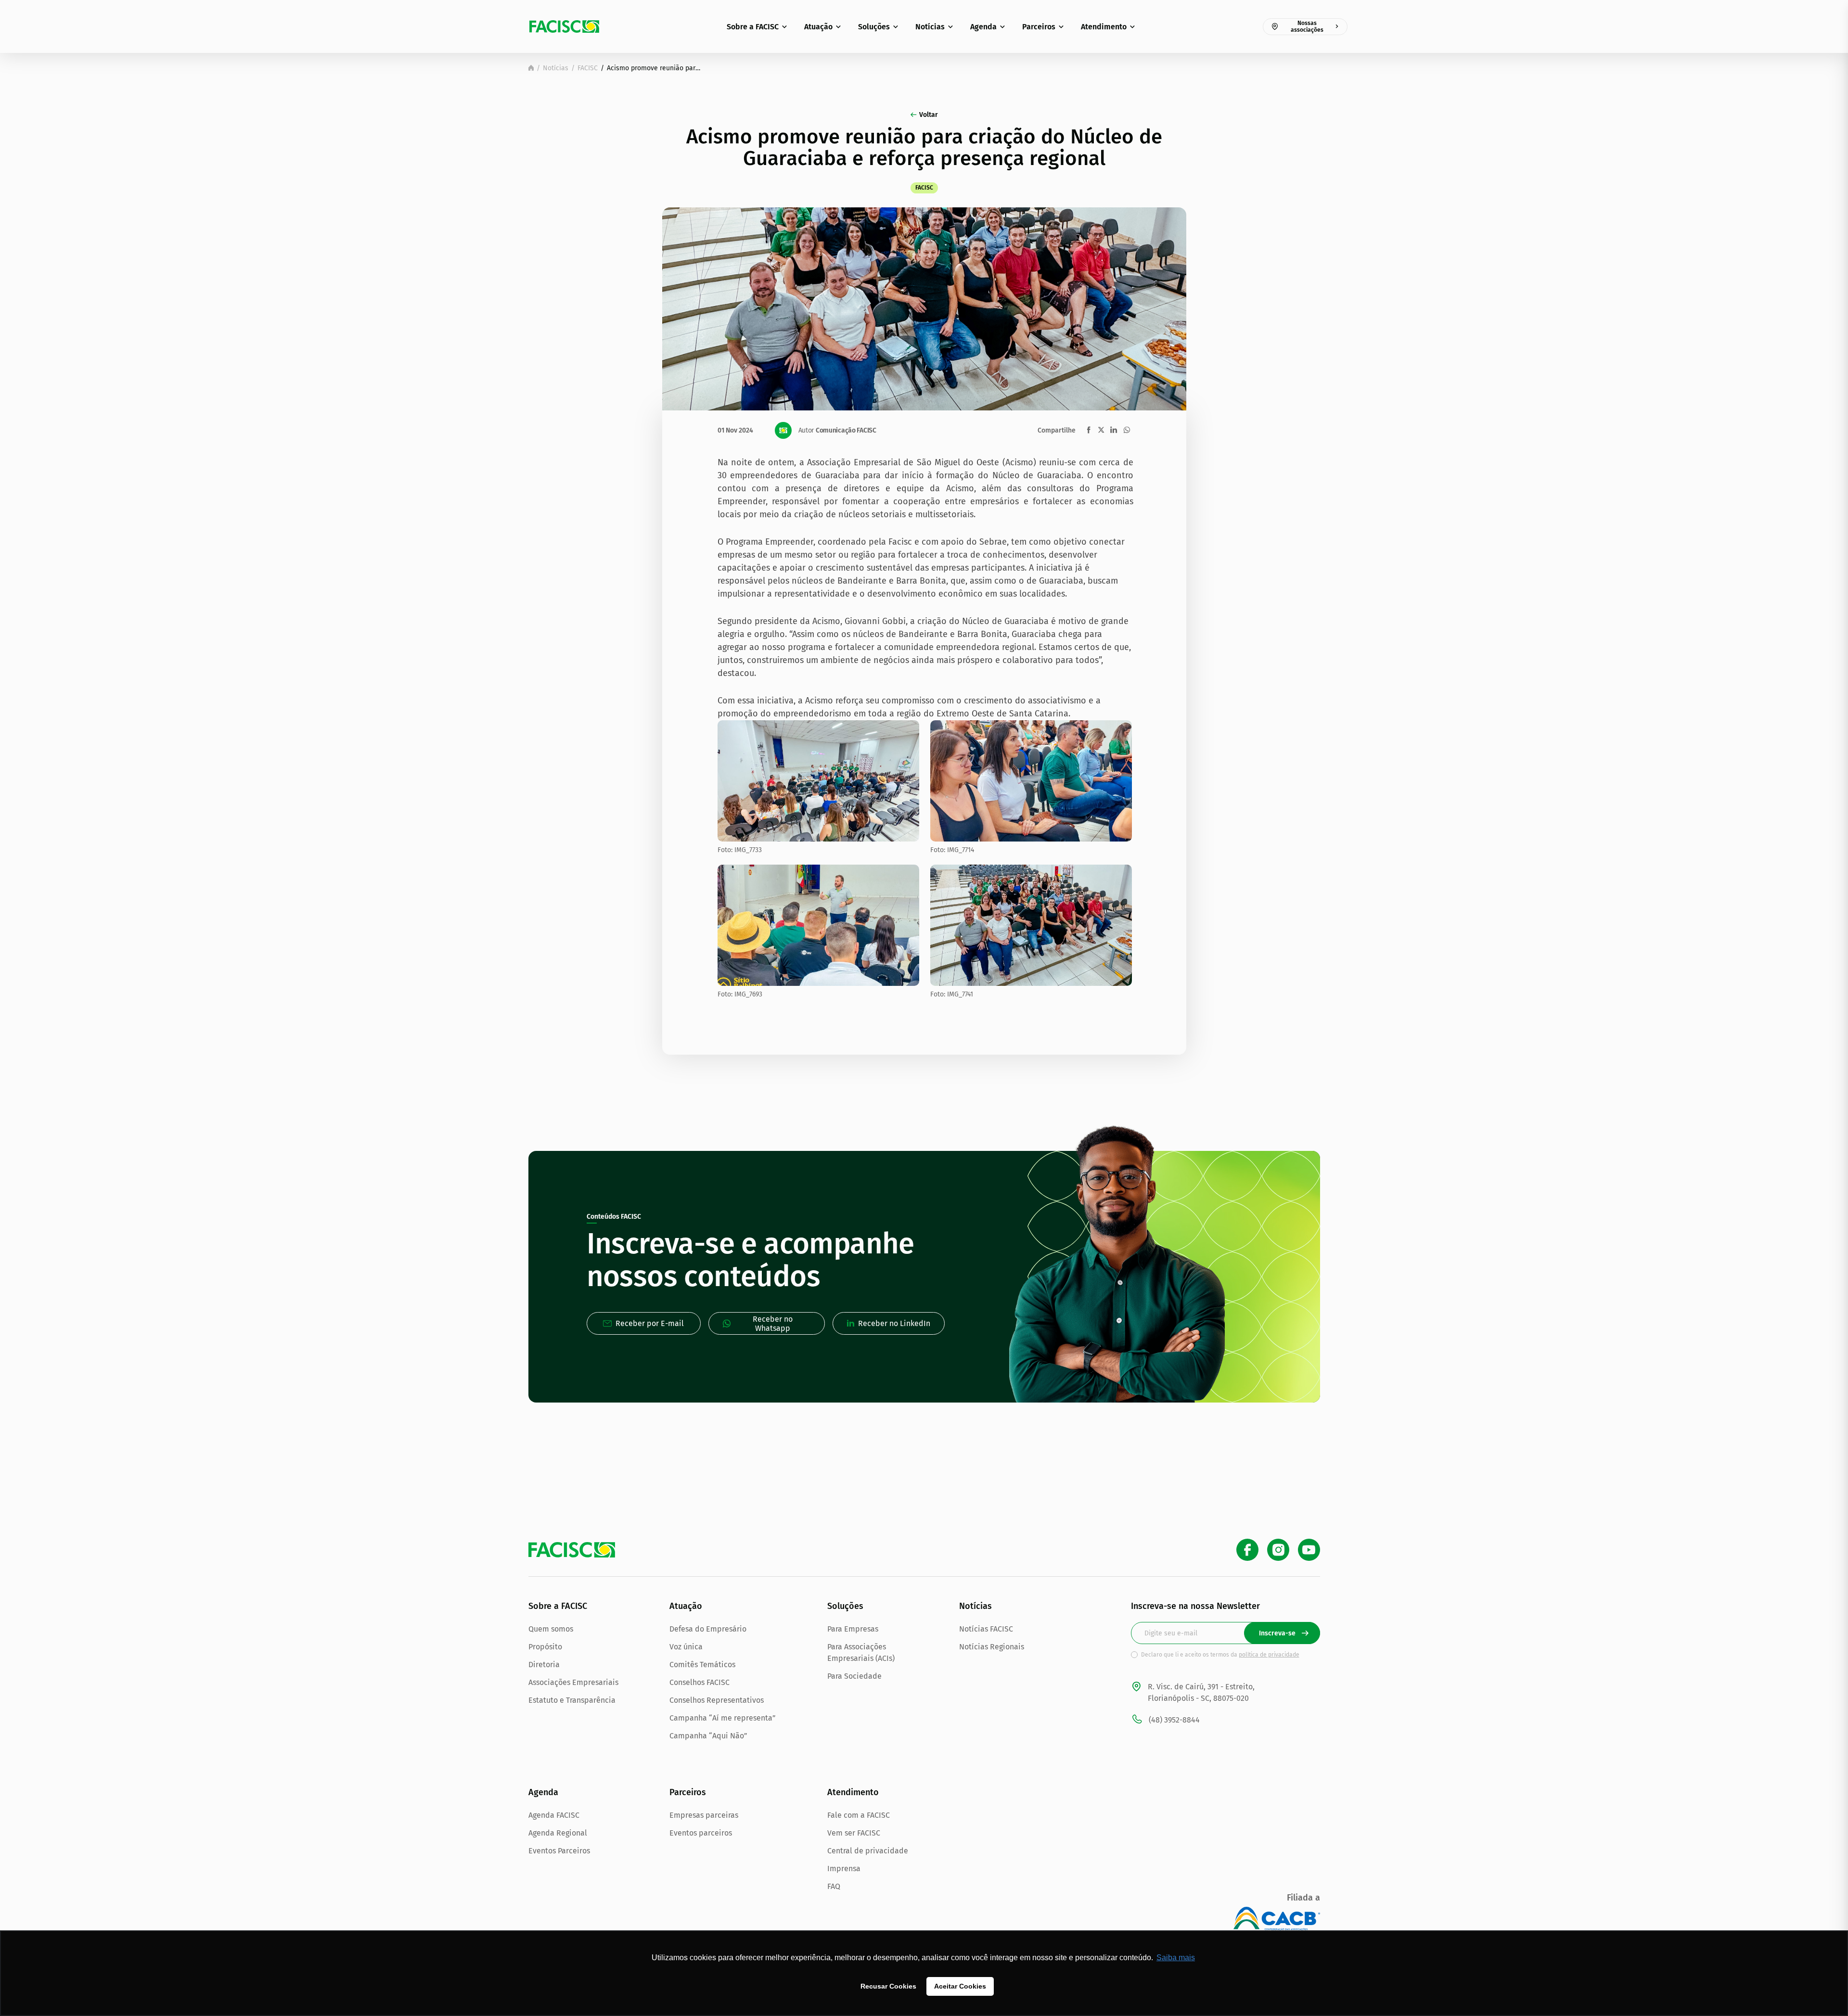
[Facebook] (1247, 1550)
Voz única (686, 1647)
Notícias (930, 27)
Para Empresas (853, 1629)
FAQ (834, 1886)
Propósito (545, 1647)
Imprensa (844, 1869)
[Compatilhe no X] (1101, 430)
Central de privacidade (868, 1851)
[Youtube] (1309, 1550)
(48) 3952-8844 (1174, 1720)
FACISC (588, 68)
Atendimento (1104, 27)
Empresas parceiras (704, 1815)
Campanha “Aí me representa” (723, 1718)
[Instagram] (1278, 1550)
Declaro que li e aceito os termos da (1220, 1655)
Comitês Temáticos (702, 1665)
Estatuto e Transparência (572, 1700)
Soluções (874, 27)
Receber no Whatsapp (773, 1324)
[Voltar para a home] (531, 68)
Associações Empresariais (573, 1682)
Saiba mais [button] (1176, 1958)
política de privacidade (1269, 1655)
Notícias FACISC (986, 1629)
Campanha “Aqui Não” (708, 1736)
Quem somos (551, 1629)
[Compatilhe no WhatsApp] (1127, 430)
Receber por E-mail (650, 1323)
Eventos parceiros (701, 1833)
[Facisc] (564, 26)
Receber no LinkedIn (894, 1323)
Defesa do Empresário (708, 1629)
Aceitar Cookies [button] (960, 1986)
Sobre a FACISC (753, 27)
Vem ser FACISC (854, 1833)
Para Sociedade (854, 1676)
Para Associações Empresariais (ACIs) (861, 1652)
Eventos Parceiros (559, 1851)
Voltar (929, 115)
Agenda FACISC (554, 1815)
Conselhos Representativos (717, 1700)
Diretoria (544, 1665)
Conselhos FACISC (699, 1682)
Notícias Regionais (992, 1647)
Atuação (818, 27)
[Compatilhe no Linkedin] (1114, 430)
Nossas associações (1307, 26)
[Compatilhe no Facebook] (1089, 430)
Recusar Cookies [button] (888, 1986)
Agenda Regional (558, 1833)
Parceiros (1039, 27)
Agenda (983, 27)
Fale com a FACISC (859, 1815)
